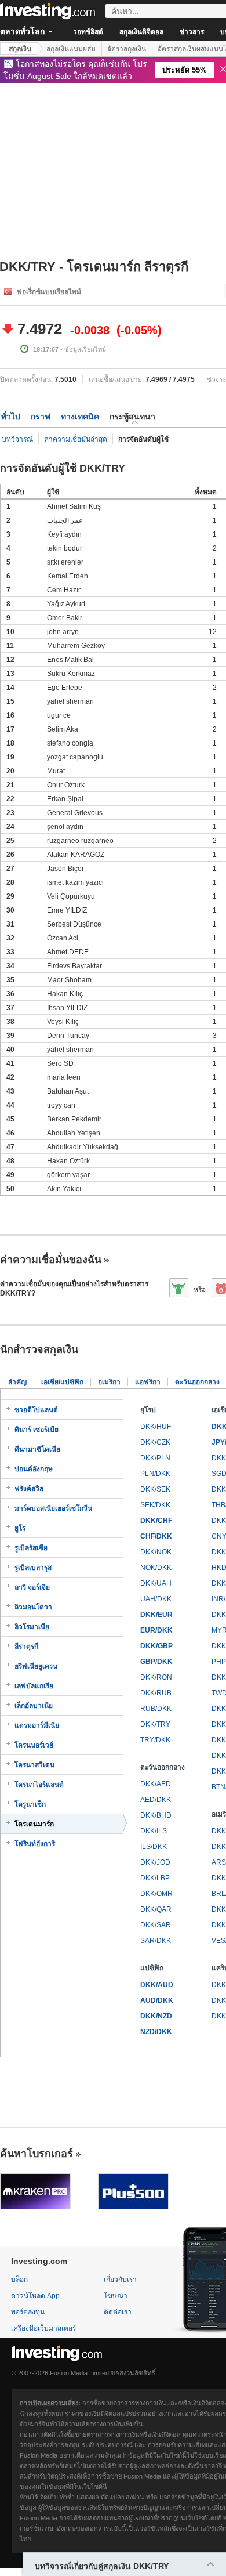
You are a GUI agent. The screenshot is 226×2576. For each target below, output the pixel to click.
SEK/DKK (155, 1505)
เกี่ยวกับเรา (120, 2280)
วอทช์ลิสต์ (88, 32)
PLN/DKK (155, 1474)
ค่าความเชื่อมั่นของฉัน (51, 1260)
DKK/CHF (156, 1521)
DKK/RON (156, 1677)
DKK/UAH (156, 1583)
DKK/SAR (156, 1925)
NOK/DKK (156, 1568)
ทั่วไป (11, 417)
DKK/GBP (156, 1646)
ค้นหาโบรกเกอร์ (37, 2154)
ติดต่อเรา (118, 2312)
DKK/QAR (156, 1909)
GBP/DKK (156, 1662)
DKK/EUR (156, 1615)
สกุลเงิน (20, 49)
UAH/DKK (156, 1599)
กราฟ (41, 417)
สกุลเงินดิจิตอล (141, 32)
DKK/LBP (155, 1878)
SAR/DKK (156, 1941)
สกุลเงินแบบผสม (71, 49)
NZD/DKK (156, 2032)
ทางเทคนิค (80, 417)
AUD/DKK (157, 2000)
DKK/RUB (156, 1693)
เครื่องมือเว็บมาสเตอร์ (43, 2328)
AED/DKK (156, 1800)
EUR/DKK (156, 1630)
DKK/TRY (155, 1724)
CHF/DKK (156, 1536)
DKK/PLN (155, 1458)
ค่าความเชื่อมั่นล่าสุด (76, 439)
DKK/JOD (155, 1862)
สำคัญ (17, 1382)
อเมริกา (109, 1382)
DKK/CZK (155, 1442)
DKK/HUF (156, 1427)
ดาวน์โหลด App (35, 2296)
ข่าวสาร (192, 32)
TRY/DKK (155, 1740)
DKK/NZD (156, 2016)
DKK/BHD (156, 1815)
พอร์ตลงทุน (28, 2312)
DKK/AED (156, 1784)
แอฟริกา (148, 1382)
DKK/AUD (157, 1985)
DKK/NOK (156, 1552)
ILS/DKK (154, 1847)
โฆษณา (116, 2296)
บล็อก (19, 2280)
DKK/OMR (156, 1894)
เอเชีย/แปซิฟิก (62, 1382)
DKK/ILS (154, 1831)
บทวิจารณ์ (17, 439)
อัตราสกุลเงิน (127, 49)
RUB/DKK (156, 1709)
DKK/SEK (155, 1489)
